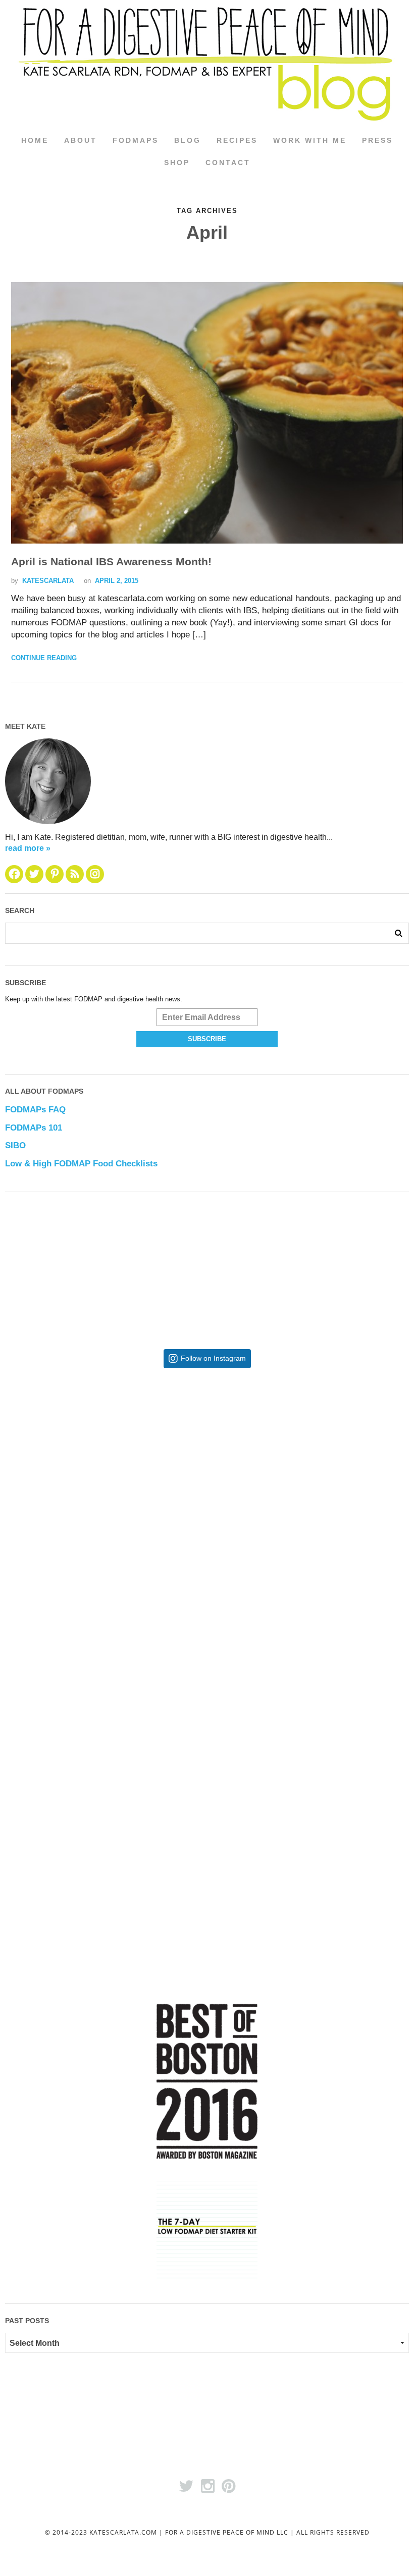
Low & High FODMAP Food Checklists (81, 1164)
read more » (28, 848)
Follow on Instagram (213, 1358)
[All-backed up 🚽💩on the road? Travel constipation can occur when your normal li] (308, 1477)
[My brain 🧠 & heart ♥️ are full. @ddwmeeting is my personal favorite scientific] (308, 1679)
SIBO (15, 1145)
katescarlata (48, 581)
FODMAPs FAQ (35, 1110)
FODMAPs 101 (34, 1128)
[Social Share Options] (15, 1569)
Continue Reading (44, 658)
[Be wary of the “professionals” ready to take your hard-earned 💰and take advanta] (106, 1477)
